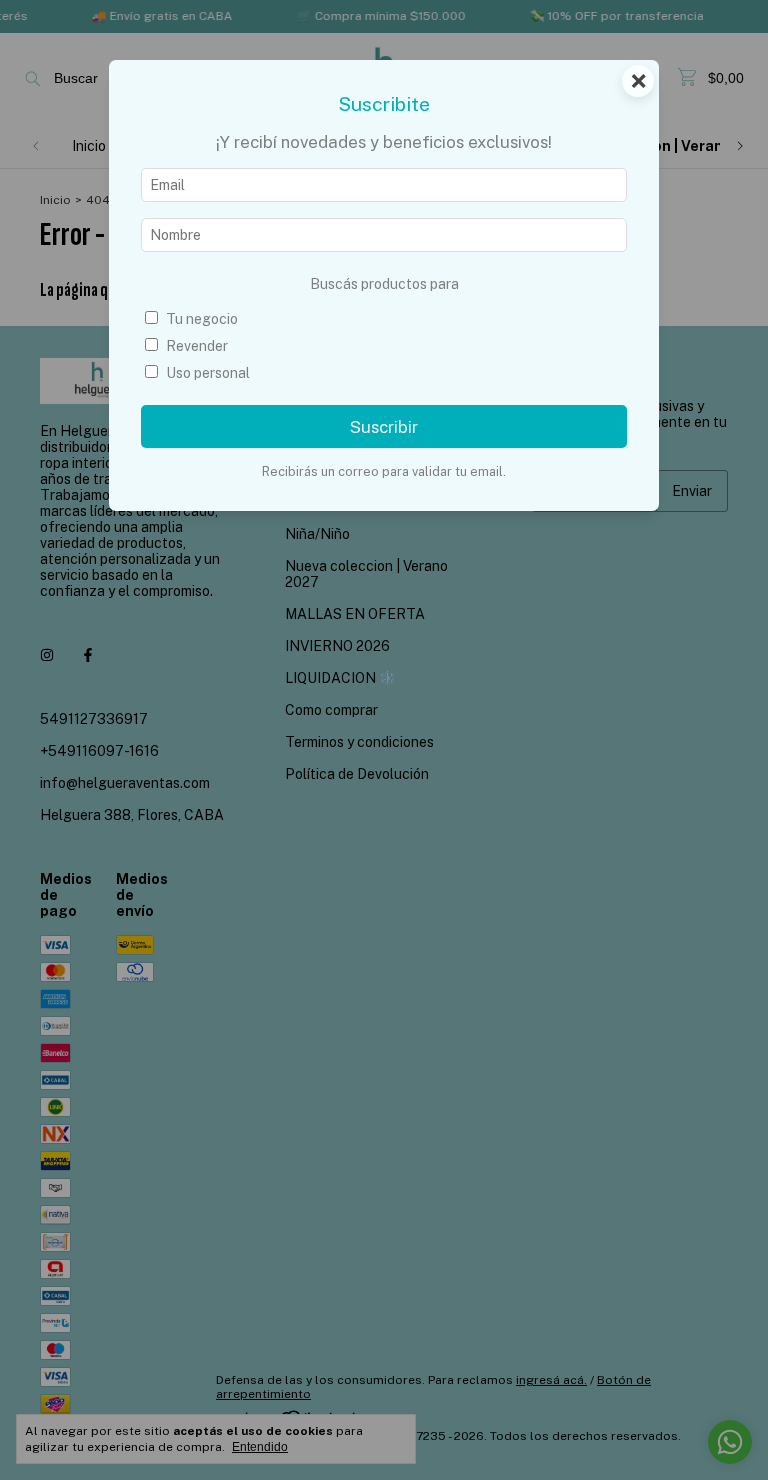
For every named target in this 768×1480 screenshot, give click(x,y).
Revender (197, 346)
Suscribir (384, 427)
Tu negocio (202, 319)
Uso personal (208, 373)
